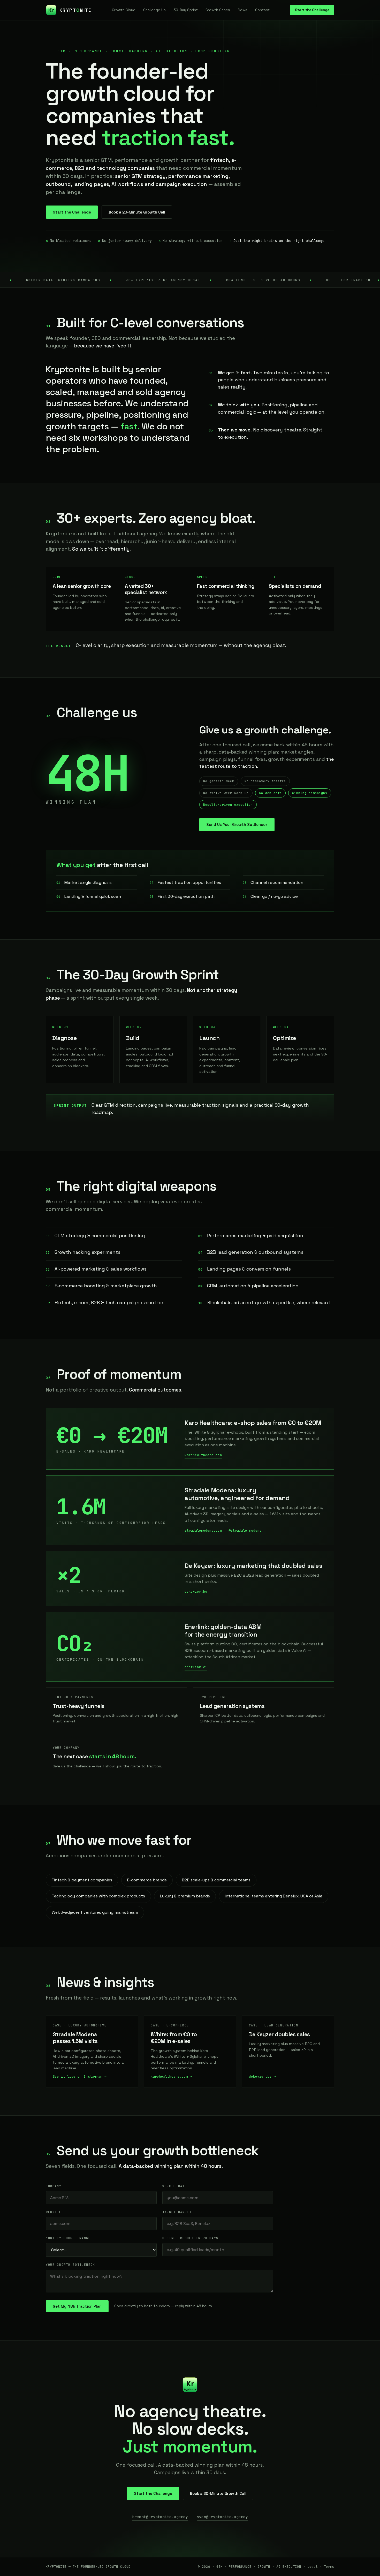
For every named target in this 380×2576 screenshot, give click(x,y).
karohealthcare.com (203, 1455)
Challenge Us (154, 10)
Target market (177, 2212)
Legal (313, 2567)
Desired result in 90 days (190, 2238)
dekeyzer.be (196, 1591)
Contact (262, 10)
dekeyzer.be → (262, 2076)
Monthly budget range (68, 2238)
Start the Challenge (312, 10)
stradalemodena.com (203, 1530)
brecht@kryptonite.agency (160, 2517)
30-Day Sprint (186, 10)
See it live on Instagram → (80, 2076)
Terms (329, 2567)
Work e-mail (175, 2186)
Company (54, 2186)
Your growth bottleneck (70, 2265)
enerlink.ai (196, 1667)
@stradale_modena (245, 1530)
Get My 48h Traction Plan (77, 2306)
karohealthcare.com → (171, 2076)
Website (54, 2212)
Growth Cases (218, 10)
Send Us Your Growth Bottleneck (237, 825)
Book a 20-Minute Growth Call (137, 212)
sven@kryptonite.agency (222, 2517)
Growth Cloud (124, 10)
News (243, 10)
